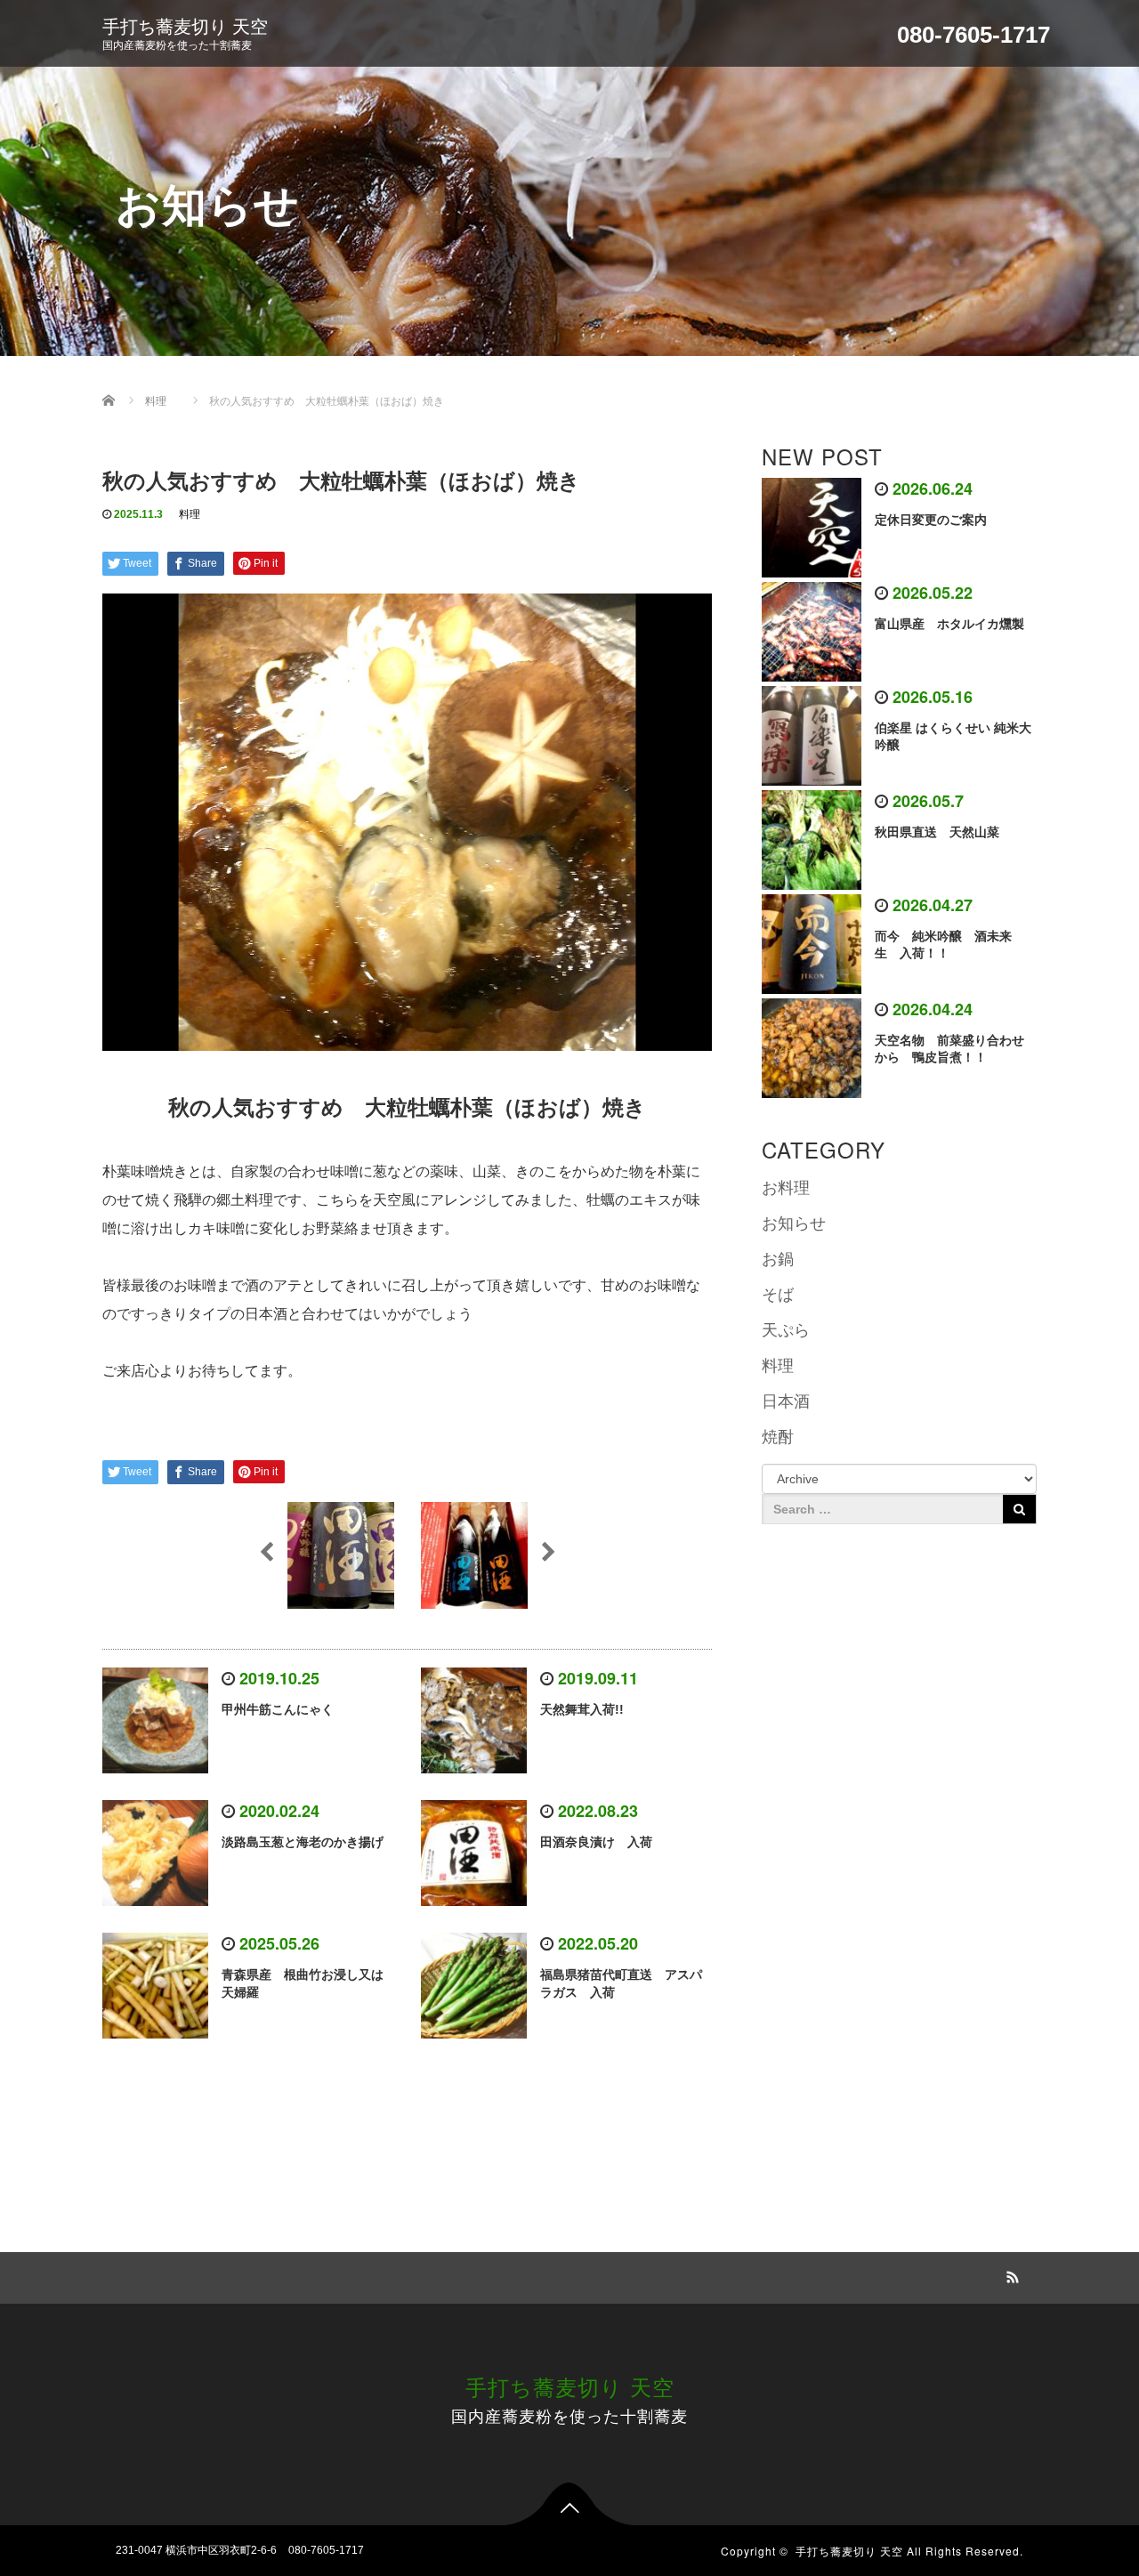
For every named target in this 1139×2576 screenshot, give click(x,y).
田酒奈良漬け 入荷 (596, 1842)
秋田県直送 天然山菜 (943, 832)
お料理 (786, 1188)
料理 (190, 514)
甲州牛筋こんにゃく (278, 1709)
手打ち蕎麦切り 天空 (185, 27)
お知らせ (794, 1223)
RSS (1010, 2274)
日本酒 (786, 1401)
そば (778, 1295)
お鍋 (778, 1259)
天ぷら (786, 1330)
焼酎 (778, 1437)
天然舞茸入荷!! (582, 1709)
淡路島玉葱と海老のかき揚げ (303, 1842)
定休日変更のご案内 (931, 520)
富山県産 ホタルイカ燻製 (949, 624)
